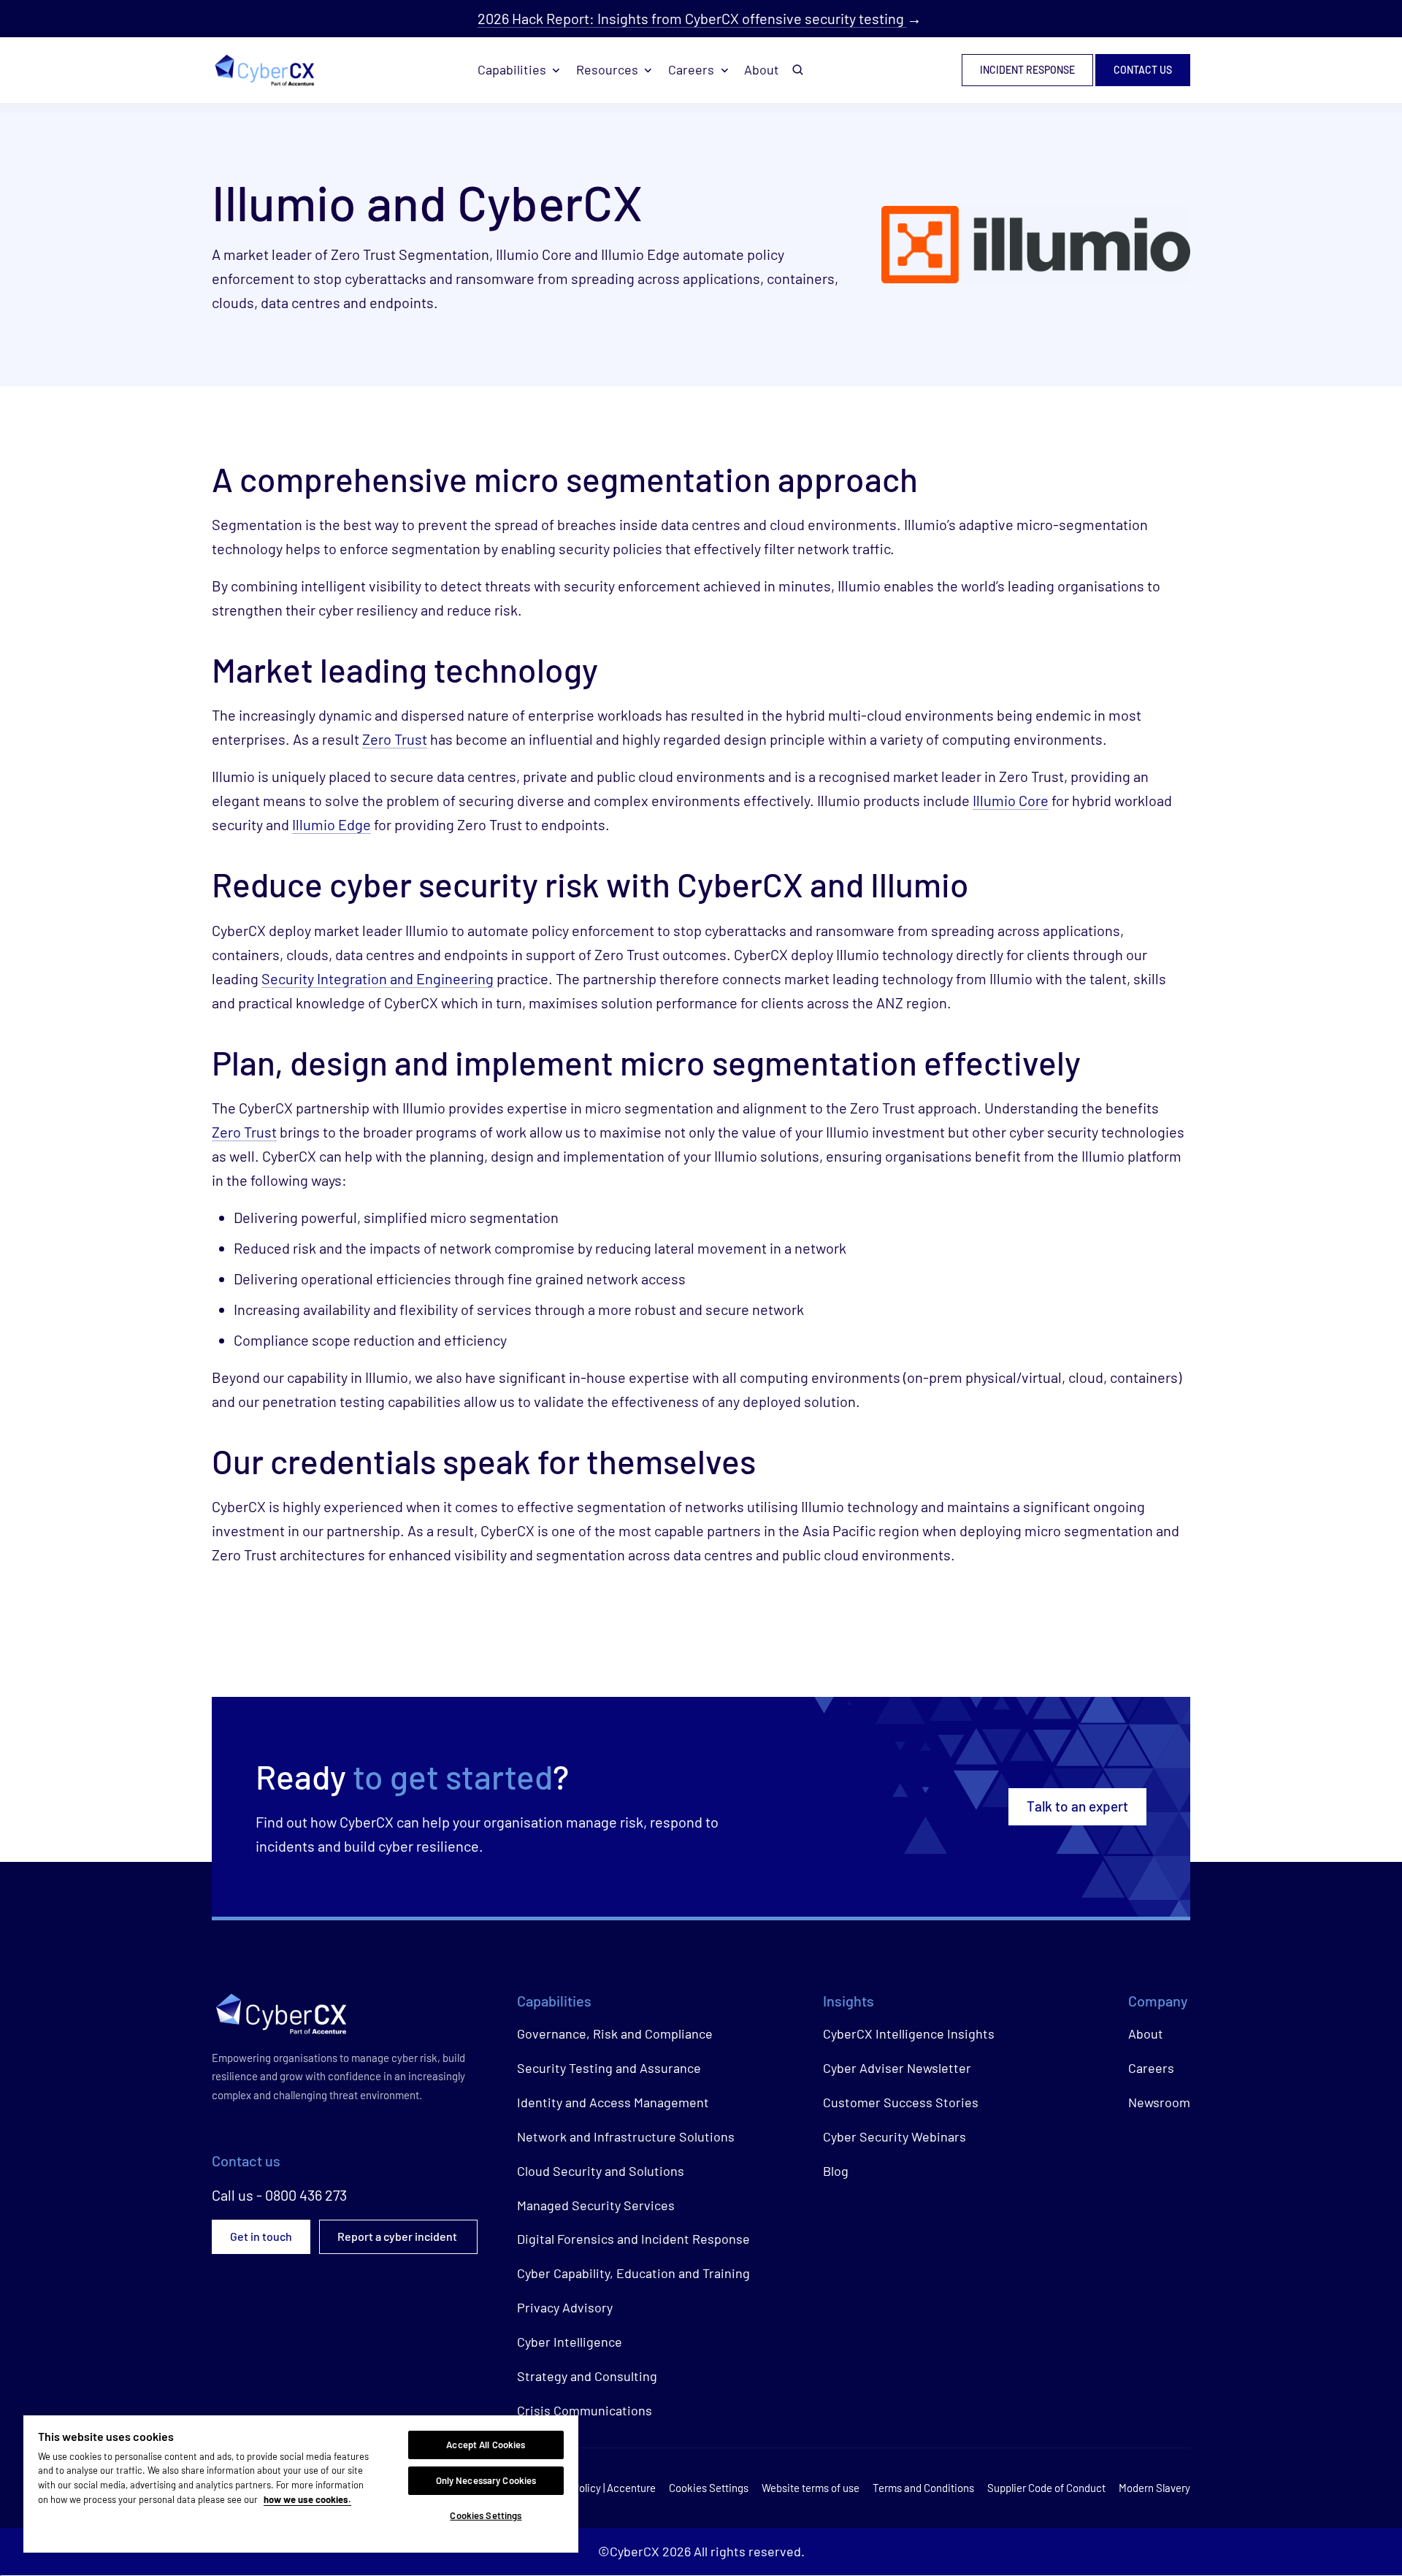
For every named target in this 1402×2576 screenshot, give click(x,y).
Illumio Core (1011, 800)
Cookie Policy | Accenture (597, 2488)
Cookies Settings (486, 2515)
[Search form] (798, 70)
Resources (607, 69)
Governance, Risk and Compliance (615, 2033)
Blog (836, 2171)
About (762, 69)
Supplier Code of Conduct (1046, 2488)
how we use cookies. (307, 2499)
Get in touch (261, 2236)
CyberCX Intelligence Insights (909, 2033)
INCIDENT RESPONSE (1027, 70)
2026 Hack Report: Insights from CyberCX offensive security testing (692, 18)
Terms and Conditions (923, 2488)
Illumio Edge (332, 824)
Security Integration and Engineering (378, 978)
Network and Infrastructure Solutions (626, 2136)
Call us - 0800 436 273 (279, 2195)
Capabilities (512, 69)
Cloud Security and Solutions (601, 2171)
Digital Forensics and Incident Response (633, 2239)
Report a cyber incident (398, 2236)
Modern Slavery (1154, 2488)
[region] (301, 2484)
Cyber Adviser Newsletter (897, 2068)
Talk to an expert (1077, 1806)
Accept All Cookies (486, 2445)
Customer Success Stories (901, 2102)
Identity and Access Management (613, 2102)
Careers (691, 69)
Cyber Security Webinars (895, 2136)
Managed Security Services (596, 2205)
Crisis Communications (585, 2410)
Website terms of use (811, 2488)
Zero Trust (395, 739)
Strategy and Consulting (587, 2376)
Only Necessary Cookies (486, 2480)
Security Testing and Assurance (609, 2068)
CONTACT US (1143, 70)
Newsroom (1159, 2102)
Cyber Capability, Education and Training (633, 2273)
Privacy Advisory (565, 2307)
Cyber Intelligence (570, 2342)
